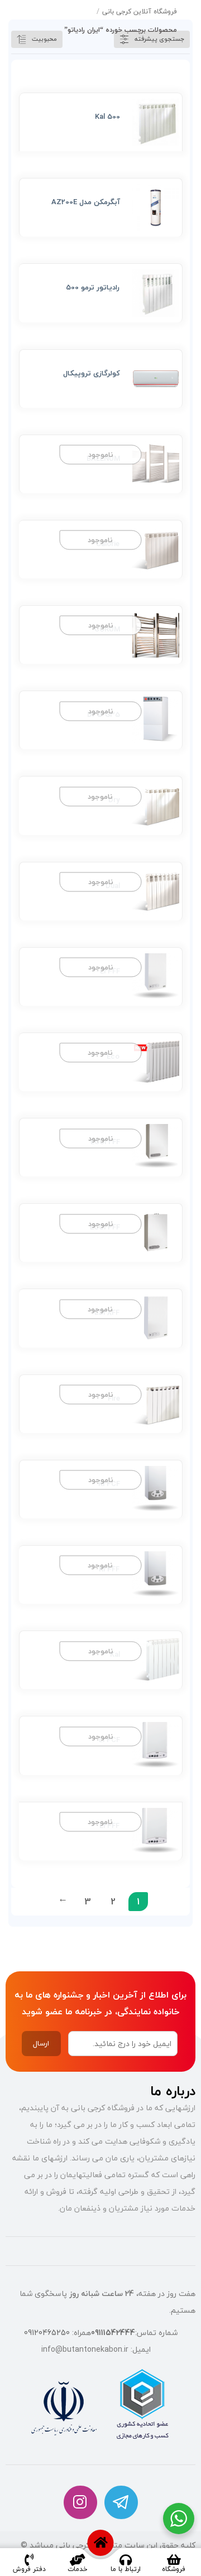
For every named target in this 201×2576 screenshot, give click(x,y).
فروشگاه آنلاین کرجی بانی (140, 11)
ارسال (41, 2043)
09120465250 (47, 2333)
